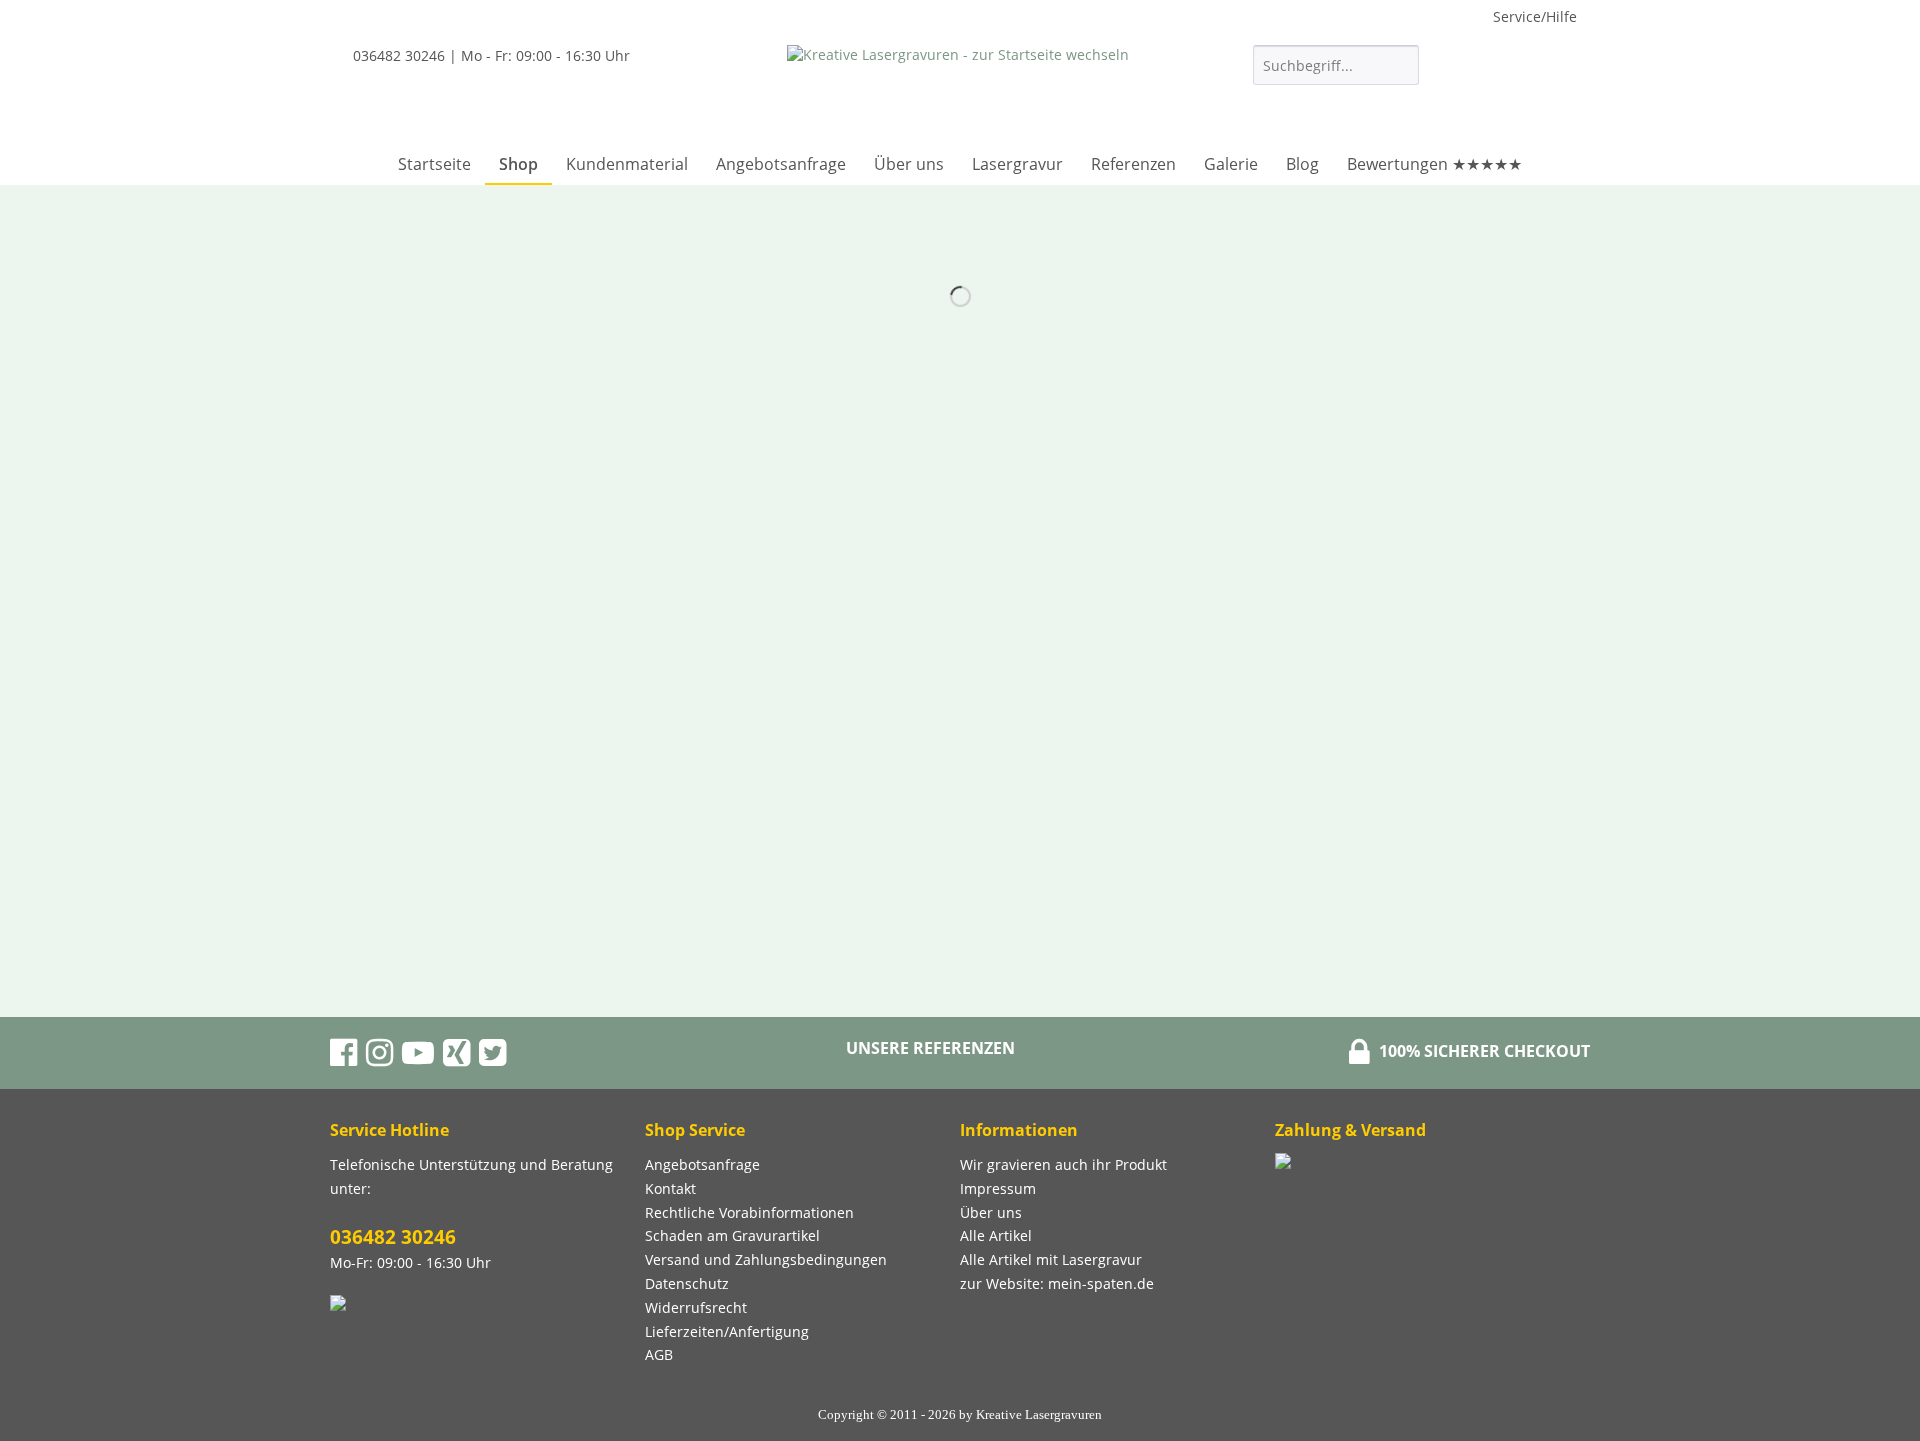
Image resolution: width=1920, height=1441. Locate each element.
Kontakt (670, 1188)
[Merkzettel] (1444, 96)
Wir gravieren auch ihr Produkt (1063, 1164)
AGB (659, 1354)
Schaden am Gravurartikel (732, 1235)
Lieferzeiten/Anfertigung (727, 1331)
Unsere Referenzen (930, 1048)
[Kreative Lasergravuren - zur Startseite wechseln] (958, 90)
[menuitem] (1336, 74)
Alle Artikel (996, 1235)
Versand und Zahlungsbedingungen (766, 1259)
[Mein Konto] (1493, 96)
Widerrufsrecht (696, 1307)
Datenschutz (687, 1283)
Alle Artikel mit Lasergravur (1051, 1259)
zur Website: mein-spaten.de (1057, 1283)
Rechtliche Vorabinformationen (749, 1212)
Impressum (998, 1188)
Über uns (991, 1212)
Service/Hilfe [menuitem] (1535, 16)
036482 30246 (393, 1237)
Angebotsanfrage (702, 1164)
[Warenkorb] (1555, 96)
